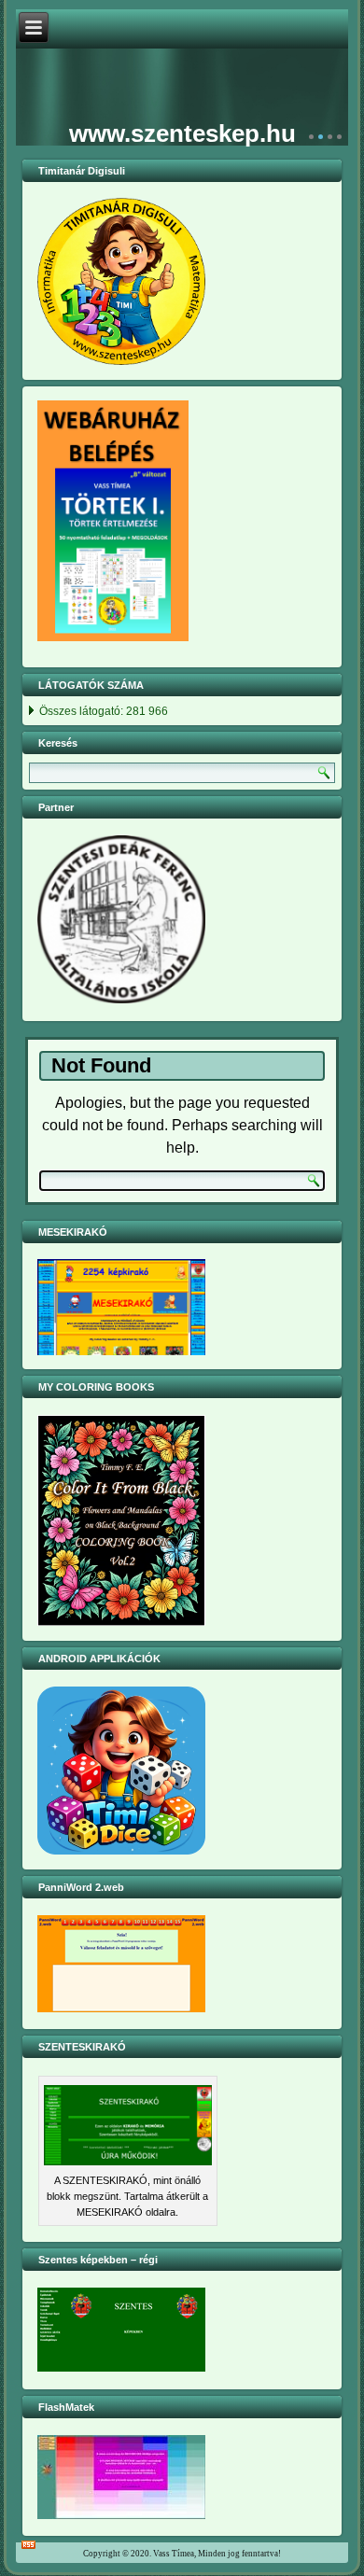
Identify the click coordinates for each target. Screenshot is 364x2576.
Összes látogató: (83, 711)
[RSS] (28, 2532)
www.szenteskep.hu (182, 133)
